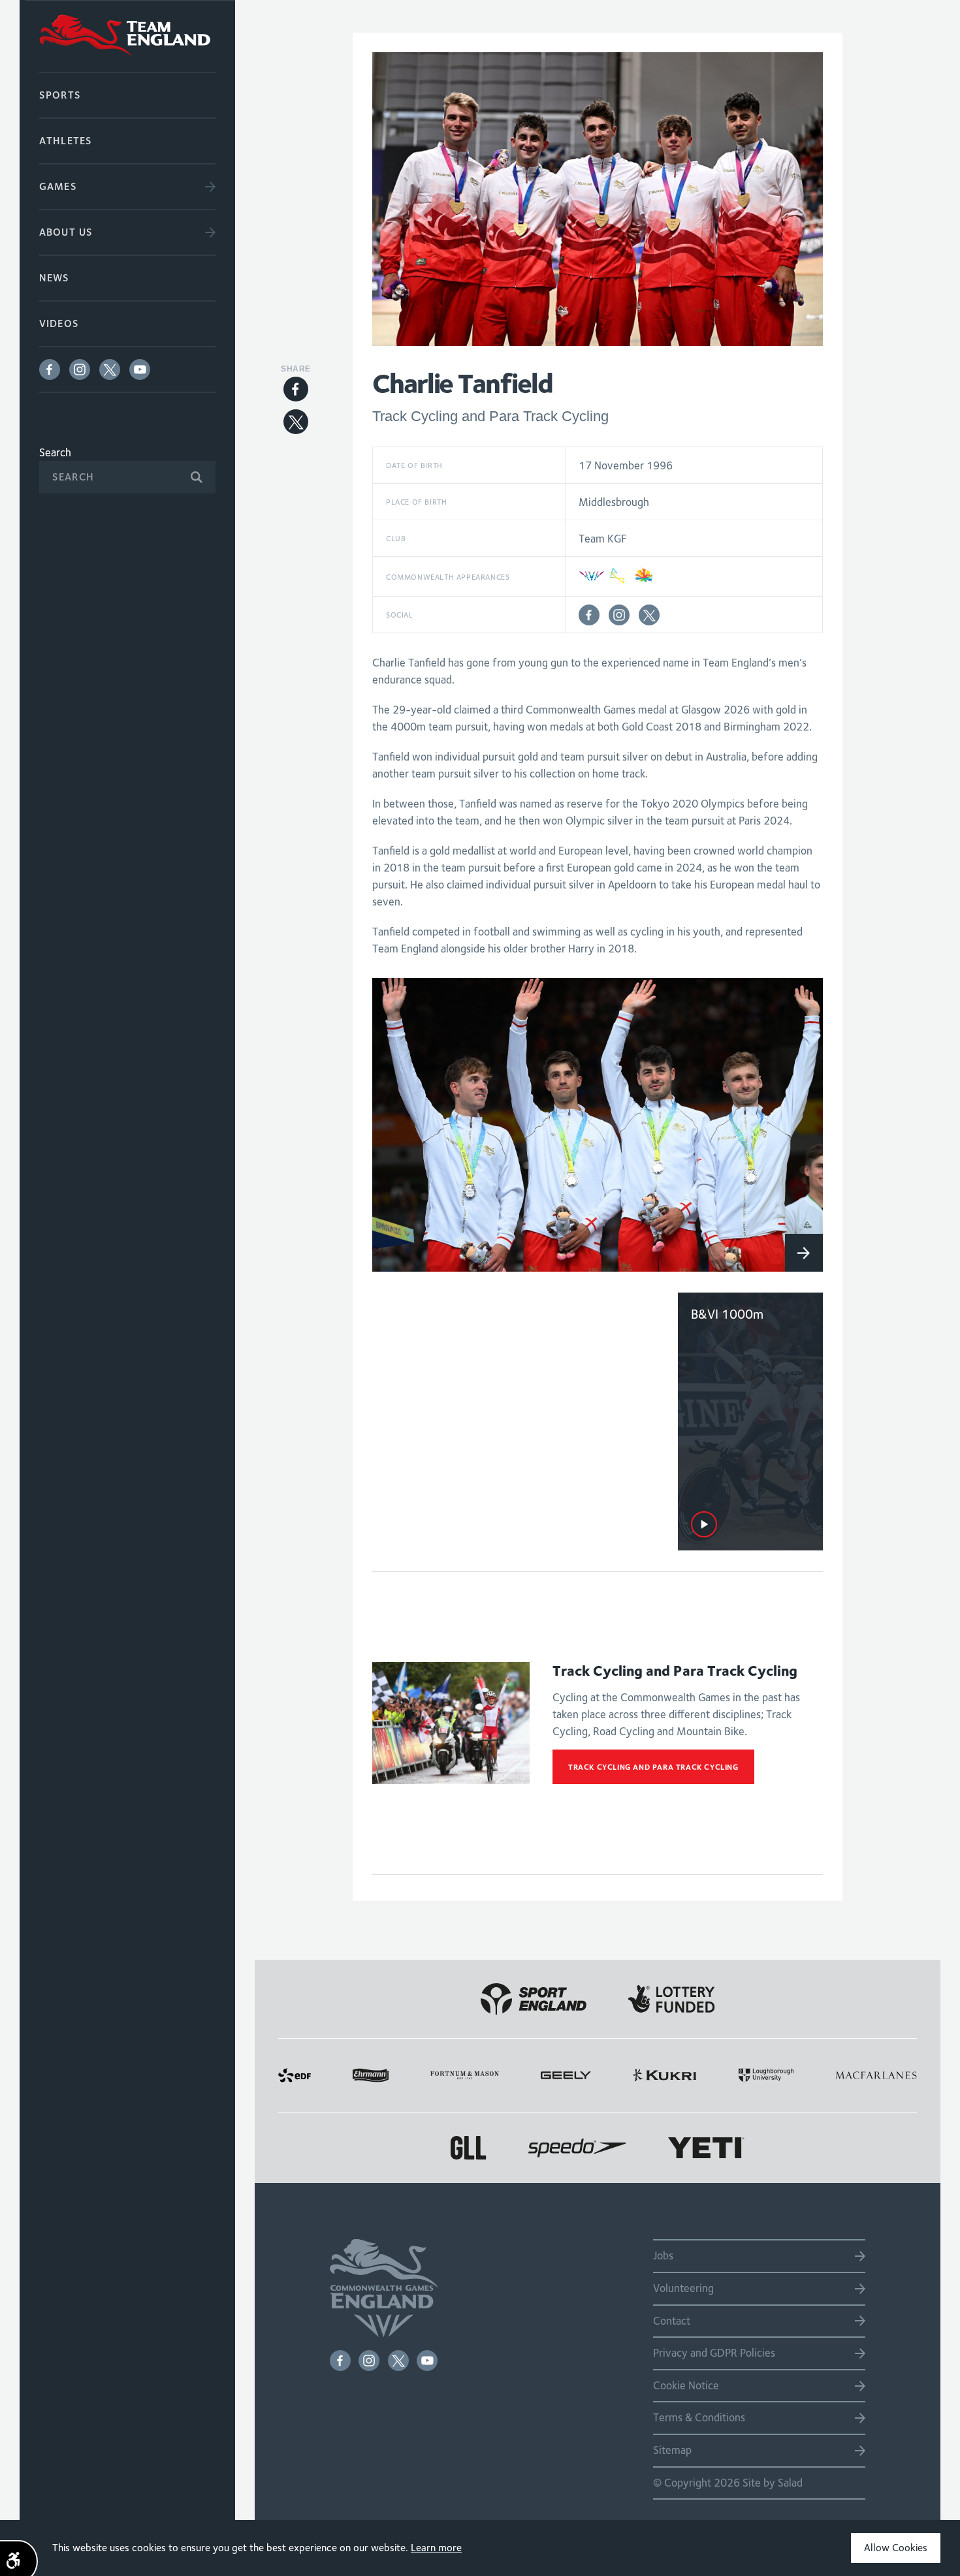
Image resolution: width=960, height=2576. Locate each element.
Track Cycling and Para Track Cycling (653, 1767)
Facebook (50, 369)
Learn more (436, 2548)
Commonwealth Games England (127, 36)
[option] (598, 1125)
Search (55, 452)
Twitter (110, 369)
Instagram (80, 369)
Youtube (140, 369)
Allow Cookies (896, 2548)
